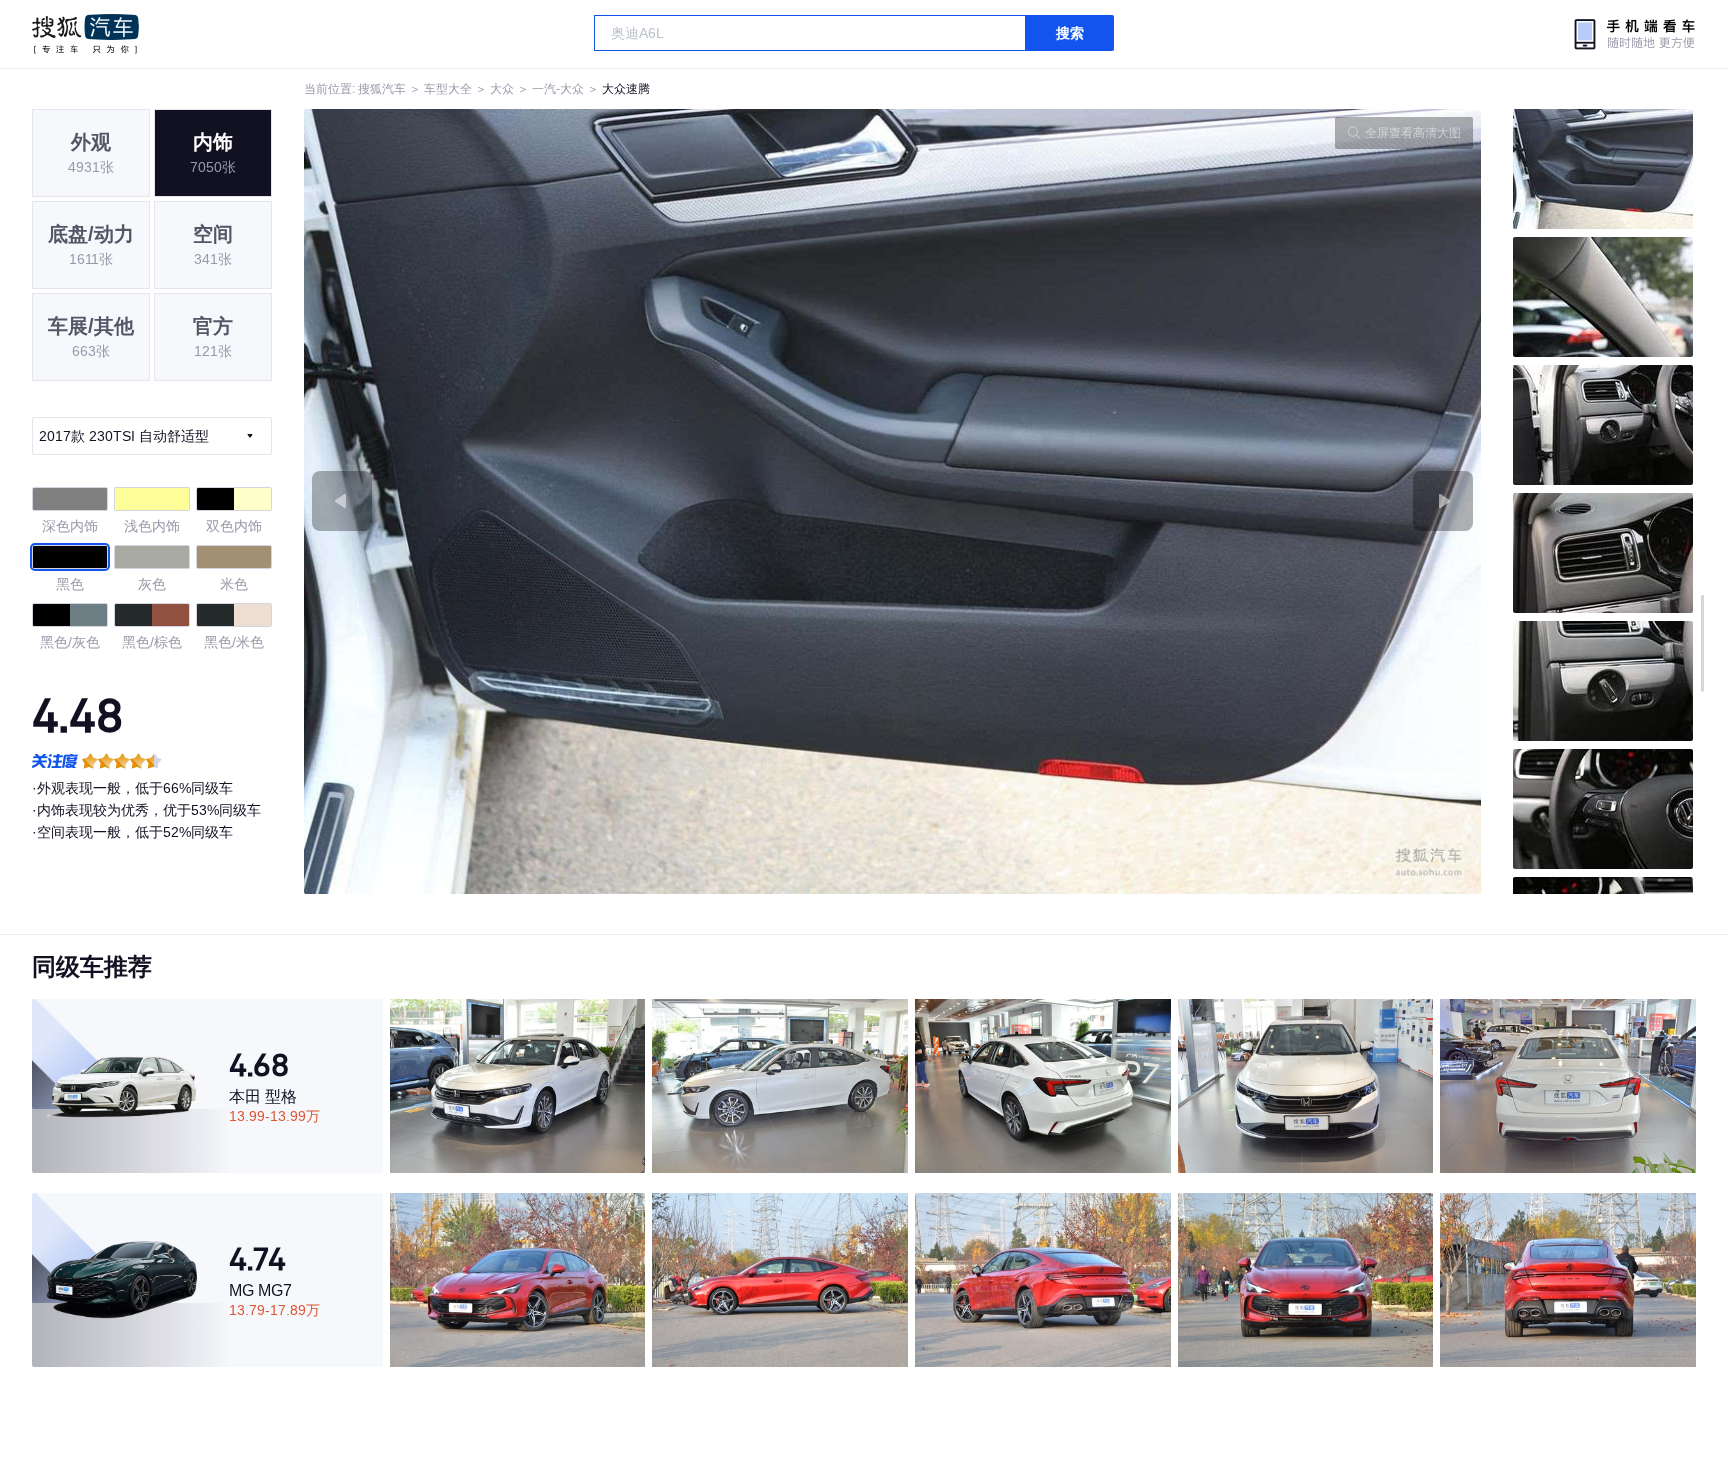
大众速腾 (626, 89)
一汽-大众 (558, 89)
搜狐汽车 (85, 34)
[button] (598, 501)
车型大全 (448, 89)
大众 (502, 89)
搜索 (1070, 33)
